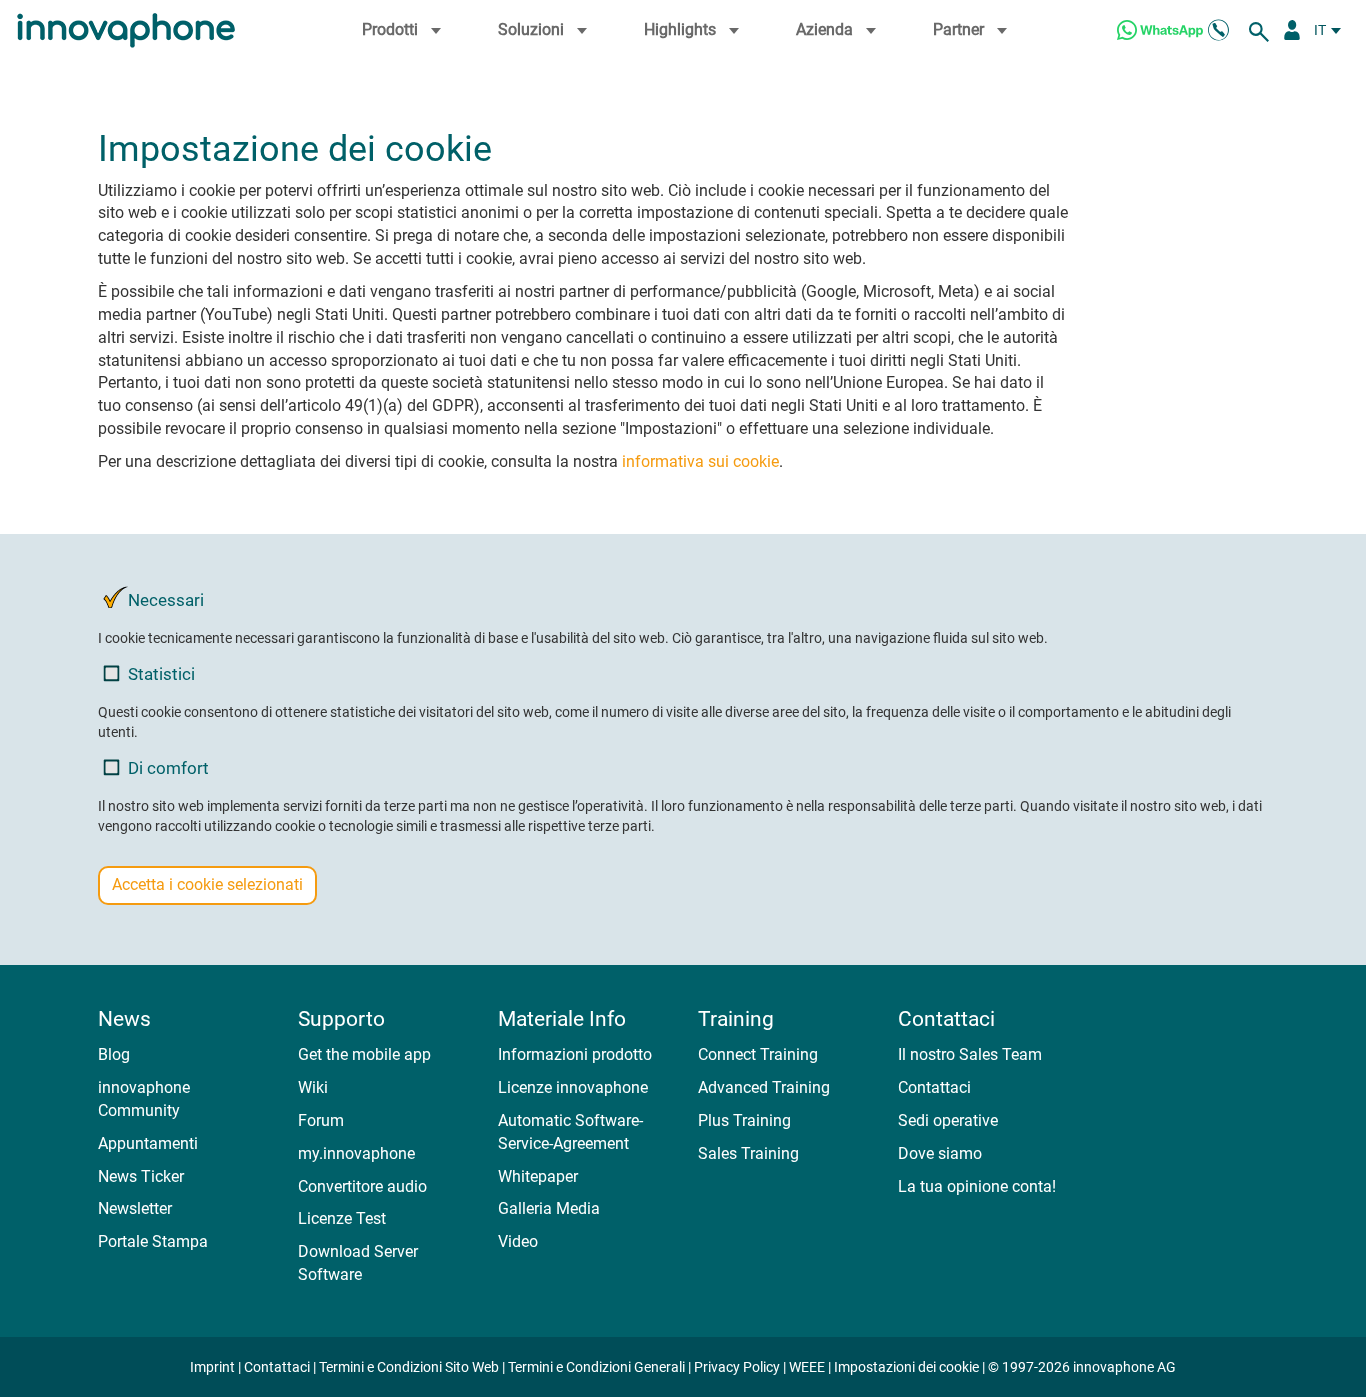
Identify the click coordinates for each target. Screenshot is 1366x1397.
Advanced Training (764, 1087)
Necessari (166, 600)
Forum (321, 1120)
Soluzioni (531, 29)
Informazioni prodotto (575, 1054)
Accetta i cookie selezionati (207, 884)
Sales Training (748, 1153)
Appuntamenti (148, 1143)
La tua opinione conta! (977, 1186)
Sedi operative (948, 1120)
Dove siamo (940, 1153)
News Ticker (141, 1176)
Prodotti (390, 29)
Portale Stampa (153, 1241)
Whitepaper (538, 1176)
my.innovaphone (356, 1153)
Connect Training (758, 1054)
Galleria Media (549, 1208)
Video (518, 1241)
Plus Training (744, 1120)
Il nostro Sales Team (970, 1054)
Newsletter (135, 1208)
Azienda (824, 29)
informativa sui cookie (698, 461)
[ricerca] (1262, 30)
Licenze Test (342, 1218)
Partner (958, 29)
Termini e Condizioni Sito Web (410, 1367)
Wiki (313, 1087)
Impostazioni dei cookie (906, 1367)
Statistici (161, 674)
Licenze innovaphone (573, 1087)
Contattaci (934, 1087)
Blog (114, 1054)
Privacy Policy (737, 1367)
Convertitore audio (362, 1186)
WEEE (808, 1367)
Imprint (212, 1367)
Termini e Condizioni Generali (596, 1367)
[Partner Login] (1292, 30)
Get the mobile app (364, 1054)
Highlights (680, 29)
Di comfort (168, 768)
